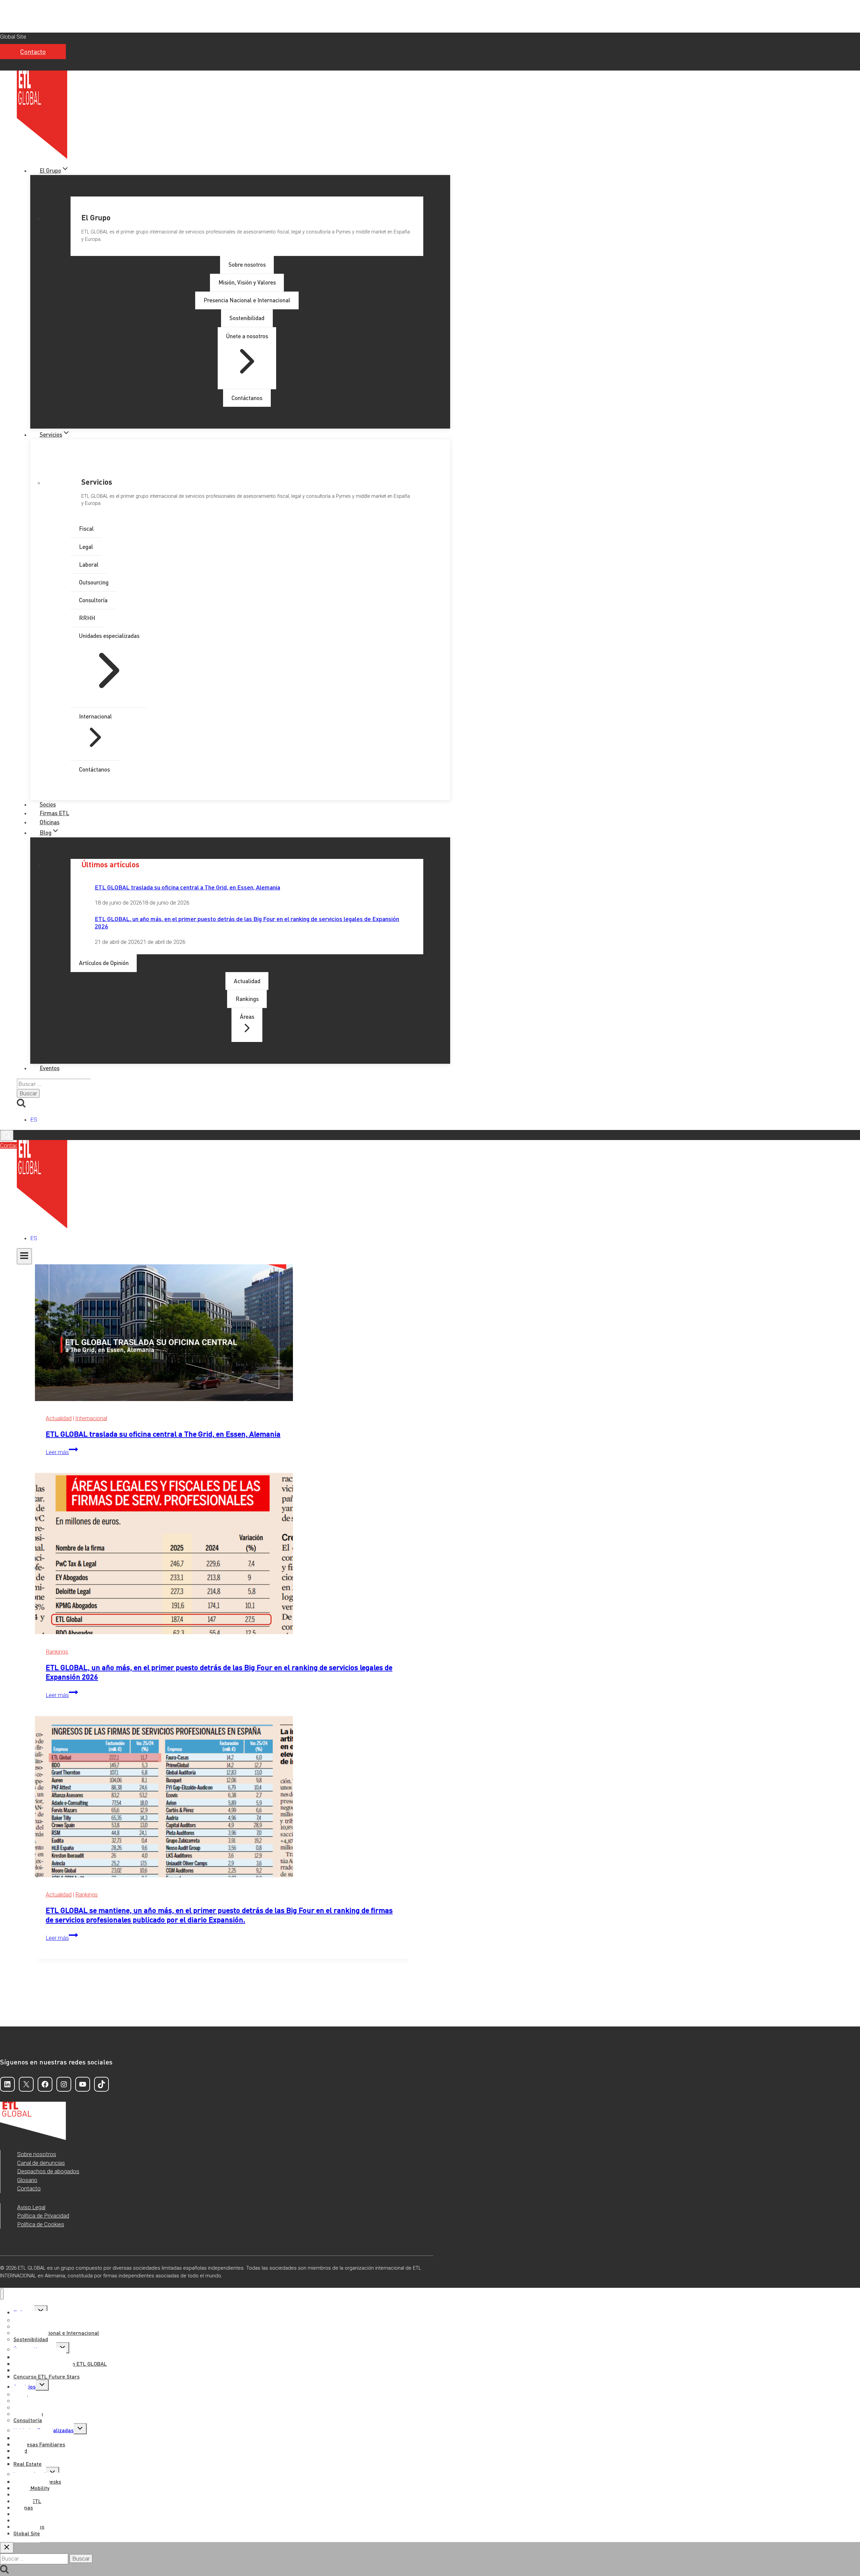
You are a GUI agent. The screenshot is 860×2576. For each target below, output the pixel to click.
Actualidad (59, 1418)
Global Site (13, 37)
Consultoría (28, 2420)
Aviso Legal (31, 2207)
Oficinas (50, 822)
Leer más (62, 1452)
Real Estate (28, 2464)
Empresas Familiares (39, 2444)
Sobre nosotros (37, 2154)
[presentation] (223, 1322)
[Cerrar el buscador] (7, 2548)
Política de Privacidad (43, 2216)
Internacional (91, 1418)
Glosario (27, 2180)
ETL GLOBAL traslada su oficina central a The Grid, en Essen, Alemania (187, 887)
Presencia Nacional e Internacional (56, 2333)
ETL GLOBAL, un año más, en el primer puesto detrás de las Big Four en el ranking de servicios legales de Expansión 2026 (247, 922)
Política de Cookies (41, 2224)
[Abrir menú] (24, 1256)
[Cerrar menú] (2, 2294)
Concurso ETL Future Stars (47, 2376)
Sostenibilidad (31, 2339)
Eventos (50, 1068)
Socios (48, 804)
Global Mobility (31, 2488)
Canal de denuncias (41, 2163)
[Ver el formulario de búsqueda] (7, 1136)
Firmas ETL (54, 813)
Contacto (33, 52)
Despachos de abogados (48, 2171)
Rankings (57, 1652)
